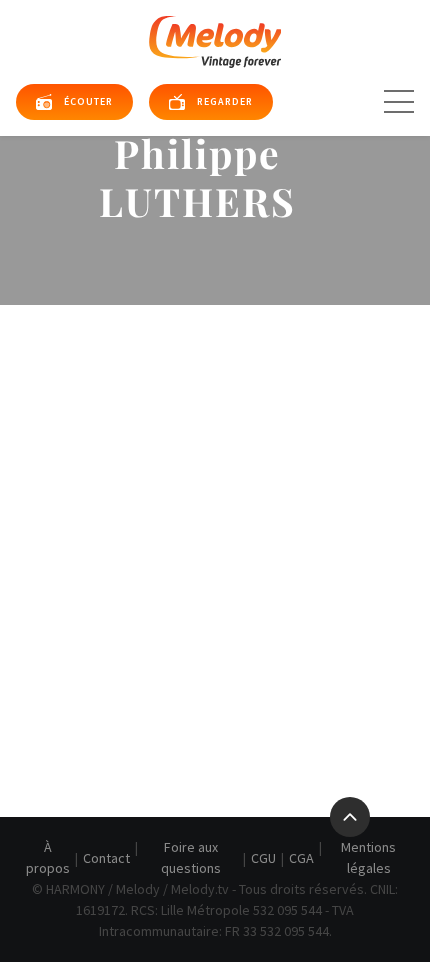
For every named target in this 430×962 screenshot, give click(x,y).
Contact (106, 858)
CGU (263, 858)
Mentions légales (368, 857)
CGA (301, 858)
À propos (48, 857)
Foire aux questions (191, 857)
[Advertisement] (215, 530)
